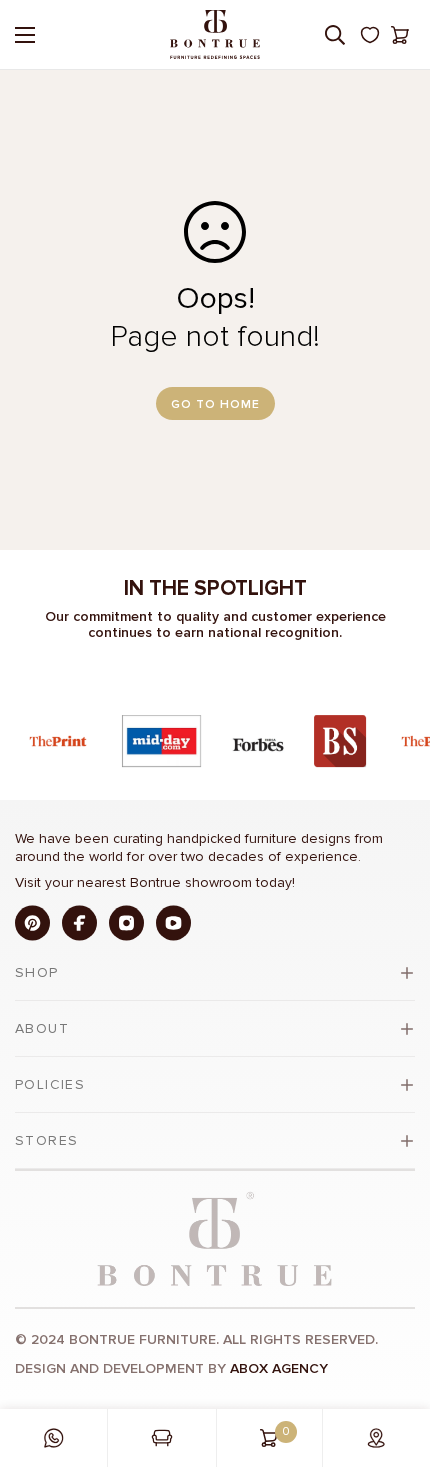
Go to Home (215, 404)
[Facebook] (79, 922)
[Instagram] (126, 922)
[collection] (162, 1438)
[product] (53, 1438)
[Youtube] (173, 922)
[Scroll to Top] (394, 1361)
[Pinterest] (32, 922)
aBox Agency (279, 1368)
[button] (400, 35)
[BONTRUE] (215, 34)
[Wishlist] (370, 35)
